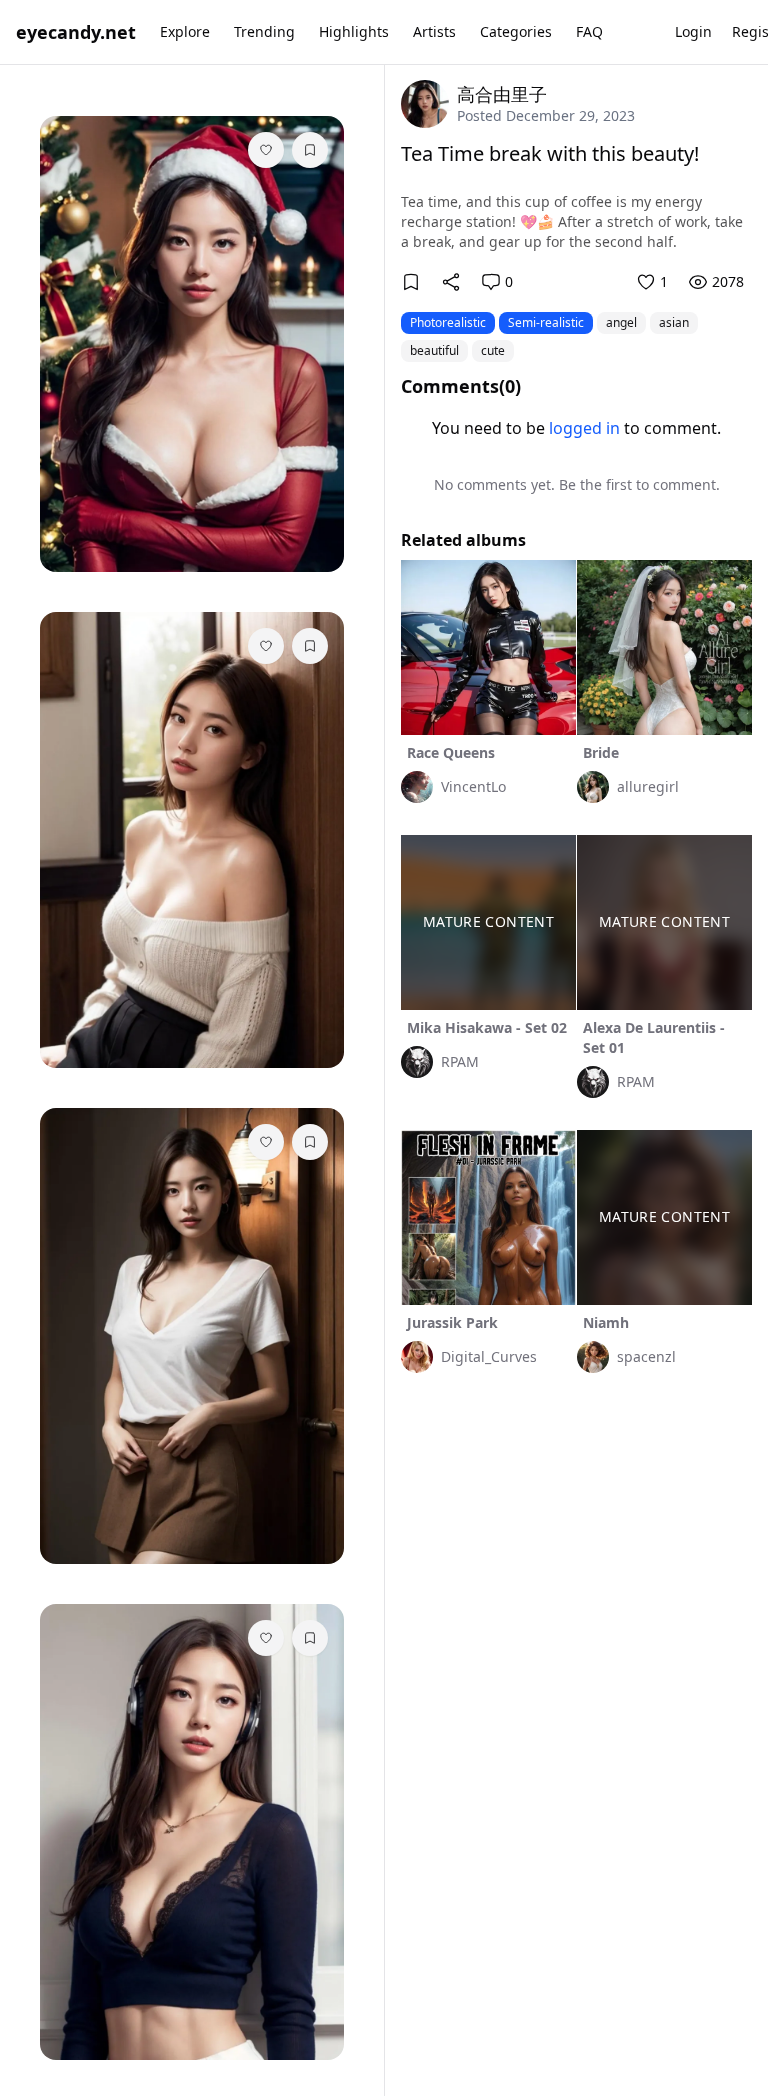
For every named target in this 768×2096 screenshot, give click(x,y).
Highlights (354, 31)
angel (621, 322)
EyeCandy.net (76, 32)
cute (493, 350)
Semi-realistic (546, 322)
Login (693, 31)
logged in (584, 428)
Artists (434, 31)
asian (674, 322)
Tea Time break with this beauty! (550, 153)
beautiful (434, 350)
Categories (516, 31)
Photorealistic (448, 322)
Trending (264, 31)
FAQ (589, 31)
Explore (185, 31)
